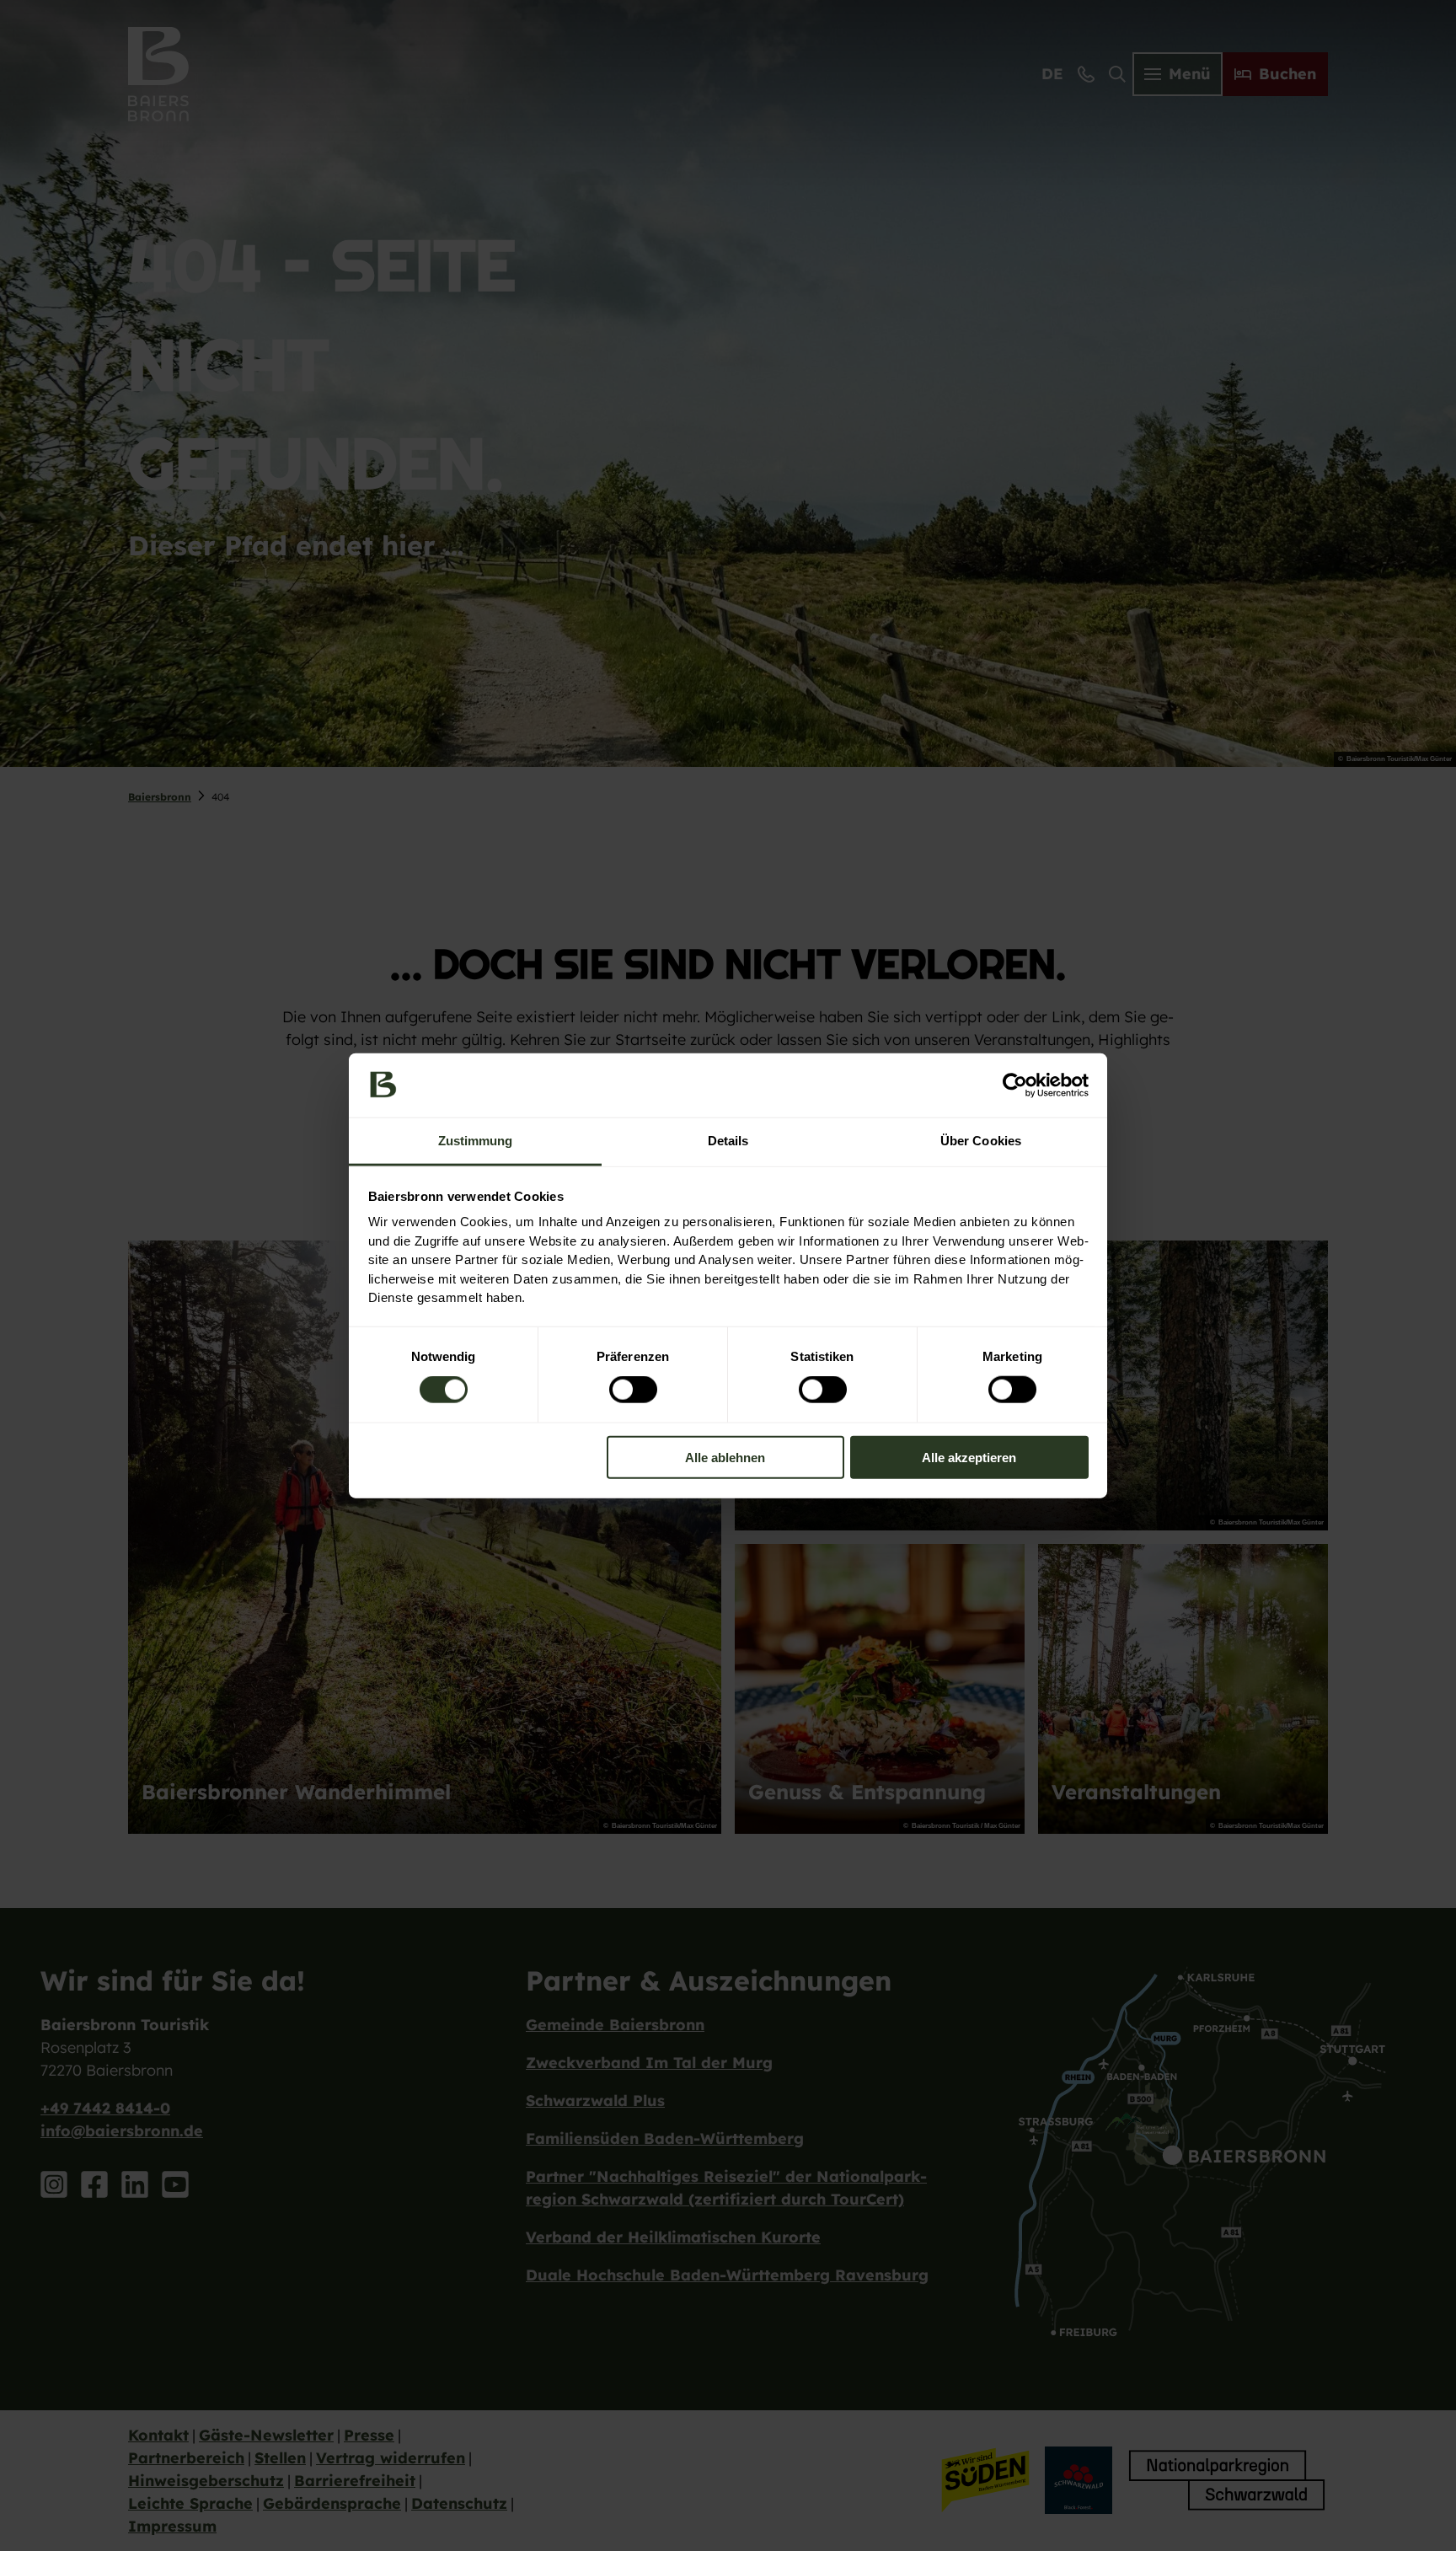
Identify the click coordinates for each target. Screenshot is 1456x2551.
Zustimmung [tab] (476, 1141)
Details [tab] (728, 1141)
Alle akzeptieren (969, 1457)
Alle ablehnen (725, 1457)
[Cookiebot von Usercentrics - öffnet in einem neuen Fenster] (1015, 1085)
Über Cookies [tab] (981, 1141)
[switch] (633, 1390)
